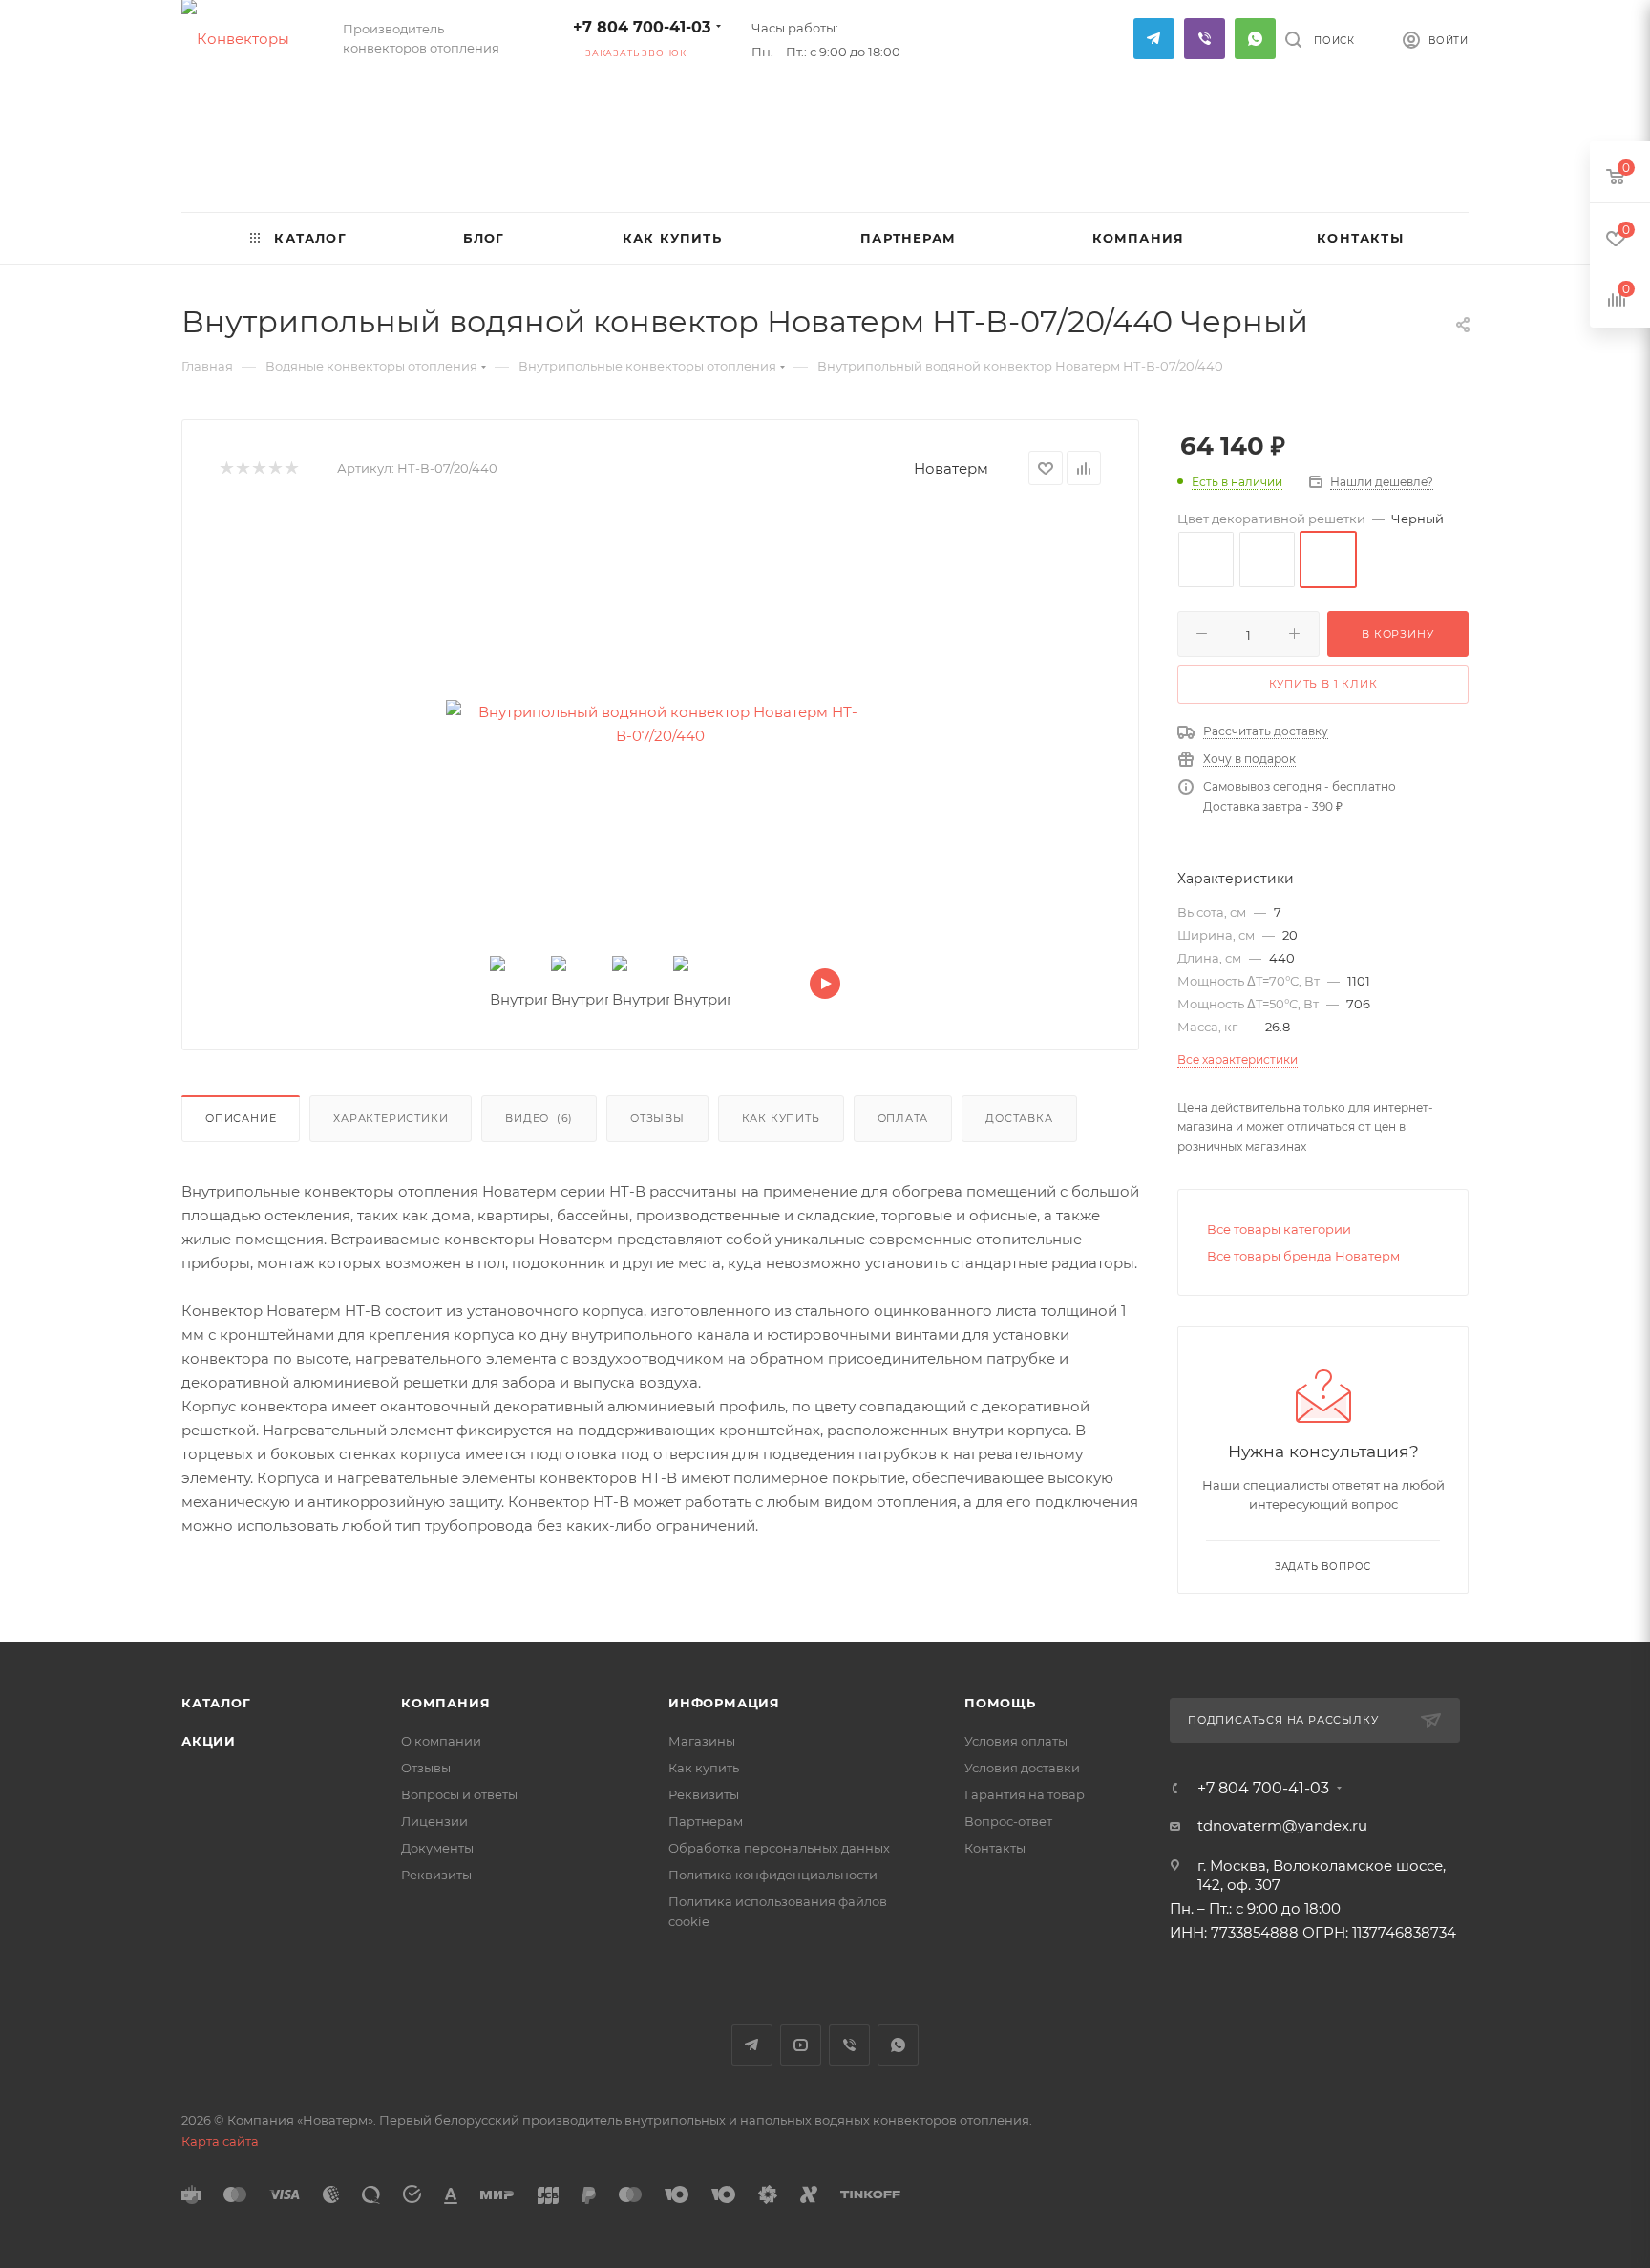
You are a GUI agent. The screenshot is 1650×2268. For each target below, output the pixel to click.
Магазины (702, 1741)
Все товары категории (1279, 1229)
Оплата (903, 1118)
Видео (539, 1118)
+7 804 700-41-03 (642, 27)
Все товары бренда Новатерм (1303, 1256)
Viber (1205, 39)
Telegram (1154, 39)
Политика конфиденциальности (773, 1875)
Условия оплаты (1016, 1741)
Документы (437, 1848)
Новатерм (951, 468)
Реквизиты (436, 1875)
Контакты (995, 1848)
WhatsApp (1255, 39)
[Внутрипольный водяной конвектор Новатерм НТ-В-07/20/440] (661, 724)
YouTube (801, 2045)
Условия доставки (1022, 1768)
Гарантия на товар (1025, 1794)
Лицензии (434, 1821)
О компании (441, 1741)
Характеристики (391, 1118)
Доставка (1019, 1118)
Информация (724, 1703)
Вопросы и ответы (459, 1794)
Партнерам (706, 1821)
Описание (241, 1118)
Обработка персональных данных (779, 1848)
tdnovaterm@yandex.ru (1282, 1825)
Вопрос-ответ (1008, 1821)
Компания (445, 1703)
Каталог (216, 1703)
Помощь (1000, 1703)
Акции (209, 1741)
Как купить (781, 1118)
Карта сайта (220, 2141)
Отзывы (657, 1118)
